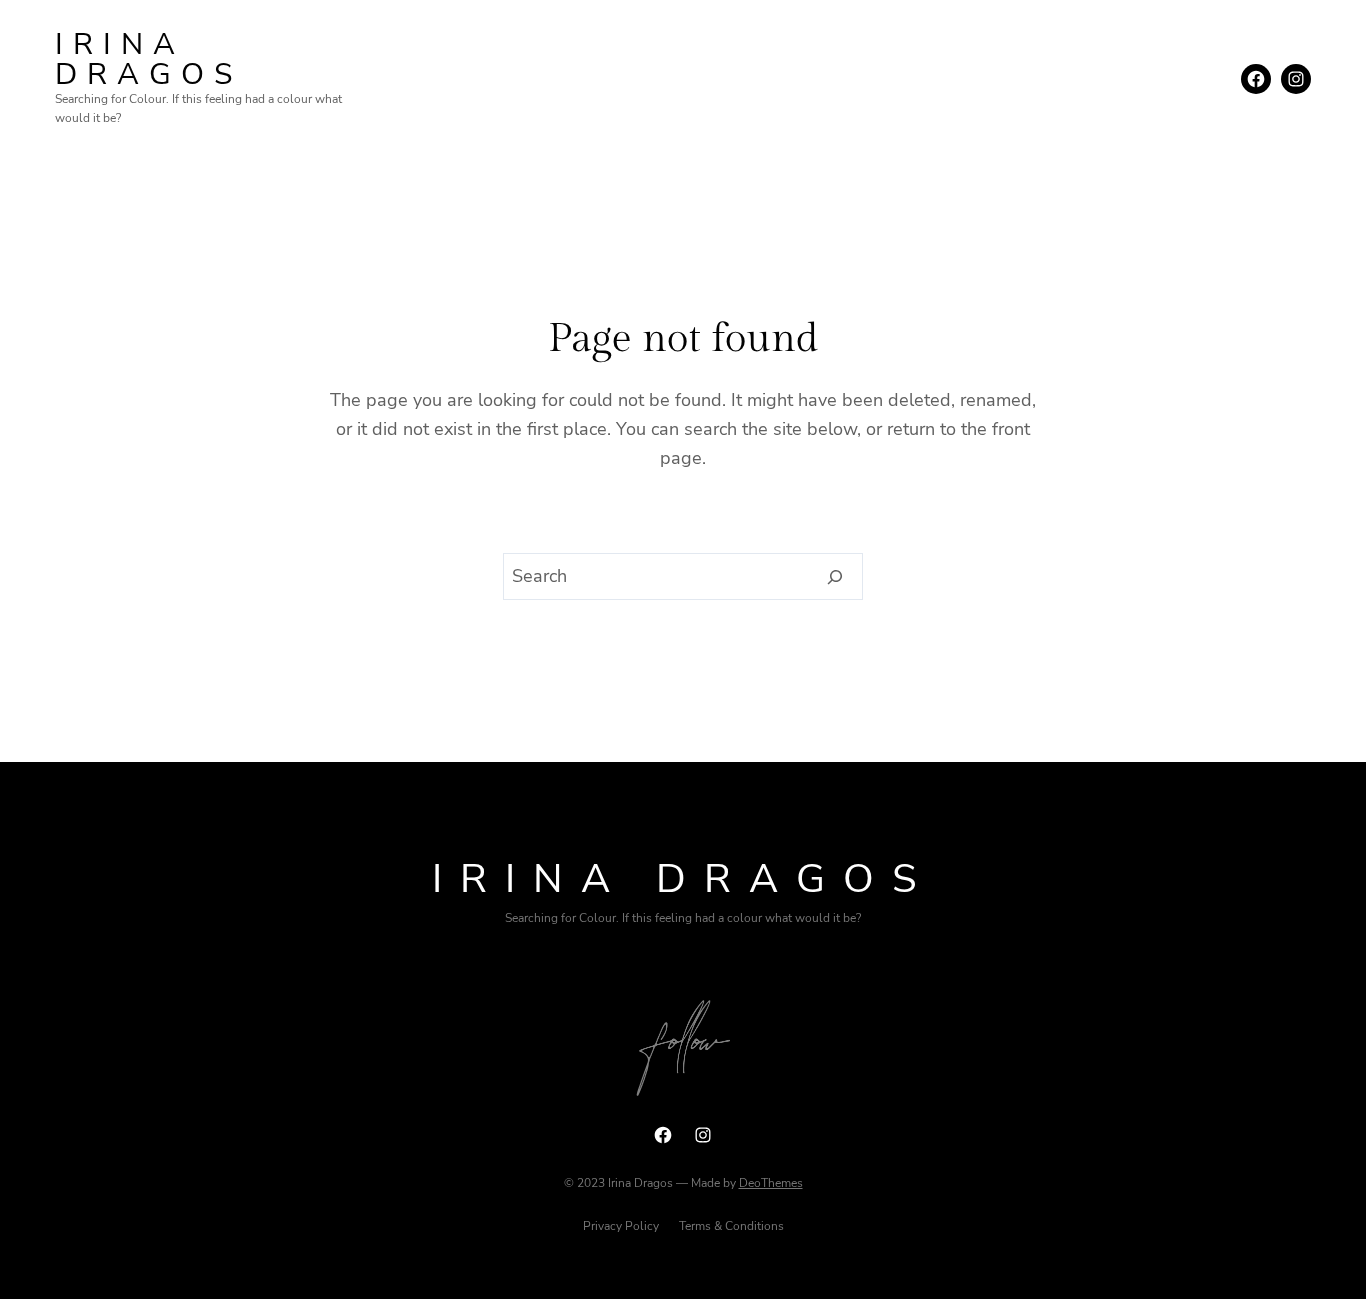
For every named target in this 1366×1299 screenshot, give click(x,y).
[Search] (835, 577)
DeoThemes (771, 1183)
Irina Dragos (148, 59)
